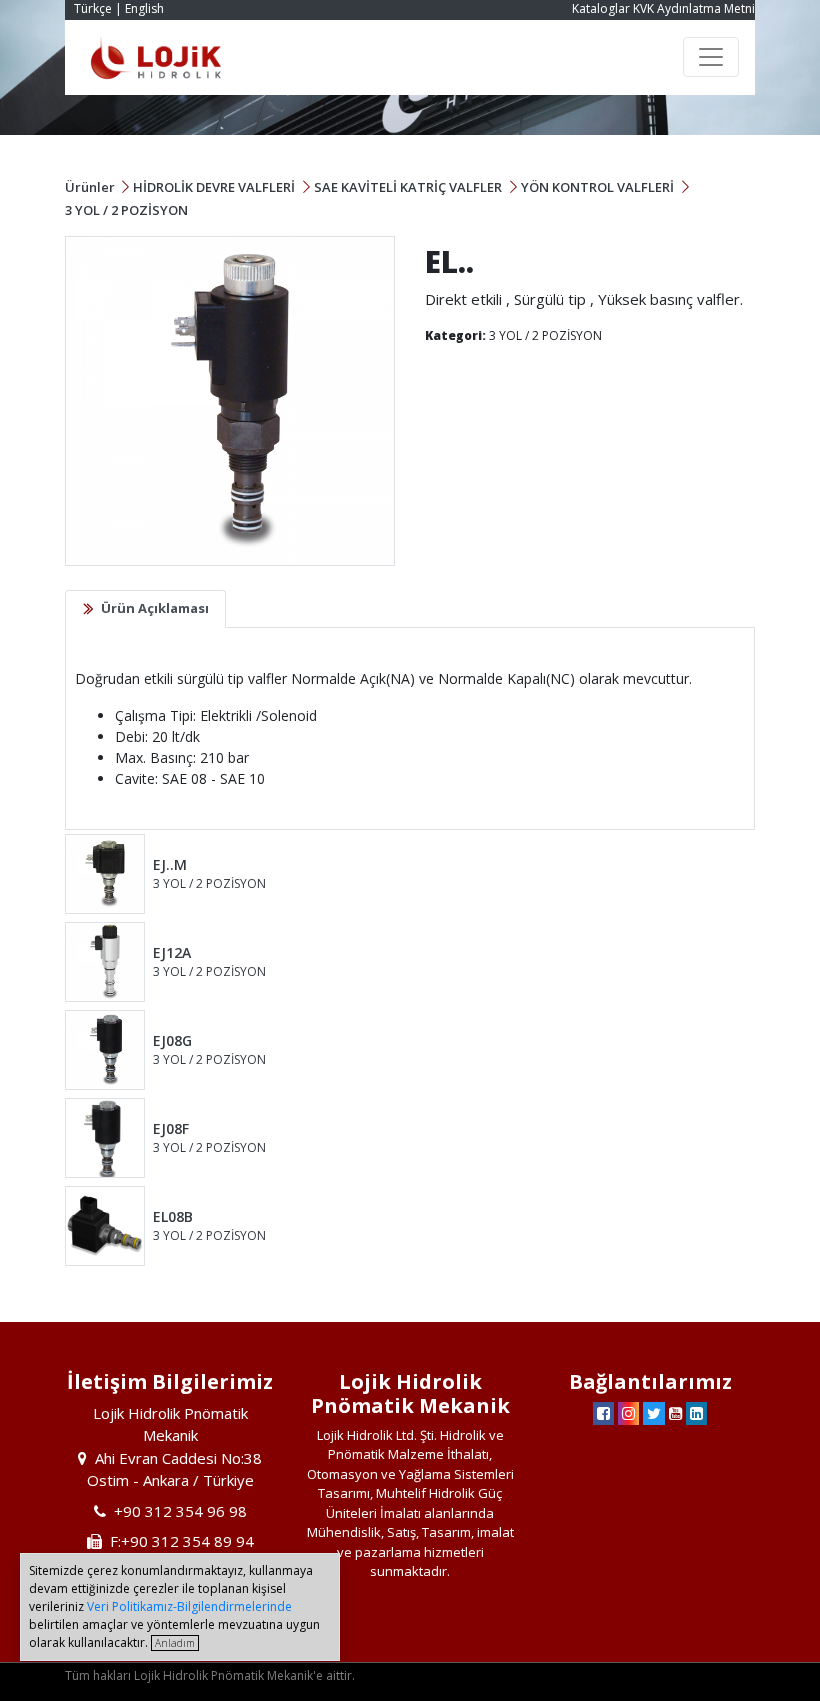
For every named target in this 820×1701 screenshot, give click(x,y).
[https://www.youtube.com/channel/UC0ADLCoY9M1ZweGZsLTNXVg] (675, 1413)
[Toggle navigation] (711, 57)
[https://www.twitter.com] (654, 1413)
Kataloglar (601, 8)
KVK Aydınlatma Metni (694, 8)
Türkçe (93, 8)
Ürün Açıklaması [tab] (155, 608)
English (144, 8)
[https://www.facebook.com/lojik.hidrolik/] (603, 1413)
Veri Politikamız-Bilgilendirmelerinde (189, 1606)
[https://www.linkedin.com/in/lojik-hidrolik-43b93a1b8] (696, 1413)
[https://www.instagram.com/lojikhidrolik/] (628, 1413)
